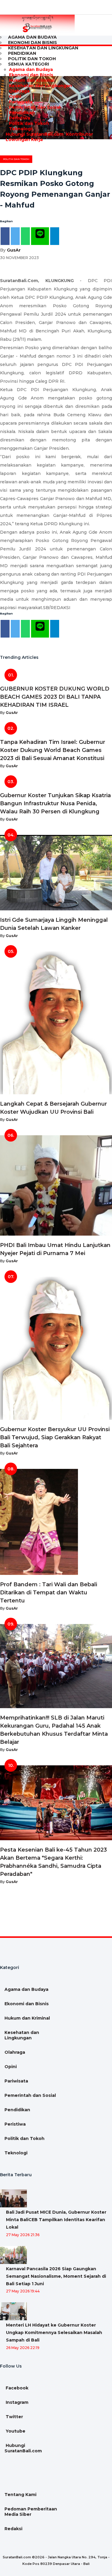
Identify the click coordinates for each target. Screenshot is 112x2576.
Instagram (16, 2402)
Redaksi (13, 2529)
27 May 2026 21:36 (23, 2235)
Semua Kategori (29, 64)
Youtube (15, 2431)
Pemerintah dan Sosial (35, 107)
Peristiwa (20, 118)
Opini (15, 96)
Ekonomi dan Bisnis (31, 75)
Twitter (14, 2417)
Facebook (16, 2388)
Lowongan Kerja (24, 140)
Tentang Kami (20, 2495)
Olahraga (19, 91)
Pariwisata (21, 102)
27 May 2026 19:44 (23, 2291)
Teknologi (20, 129)
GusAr (14, 250)
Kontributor (79, 134)
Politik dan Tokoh (29, 123)
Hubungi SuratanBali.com (34, 134)
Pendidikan (22, 113)
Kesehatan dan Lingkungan (43, 48)
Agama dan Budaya (31, 69)
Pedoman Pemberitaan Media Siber (31, 2512)
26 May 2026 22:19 (23, 2348)
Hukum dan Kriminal (32, 80)
